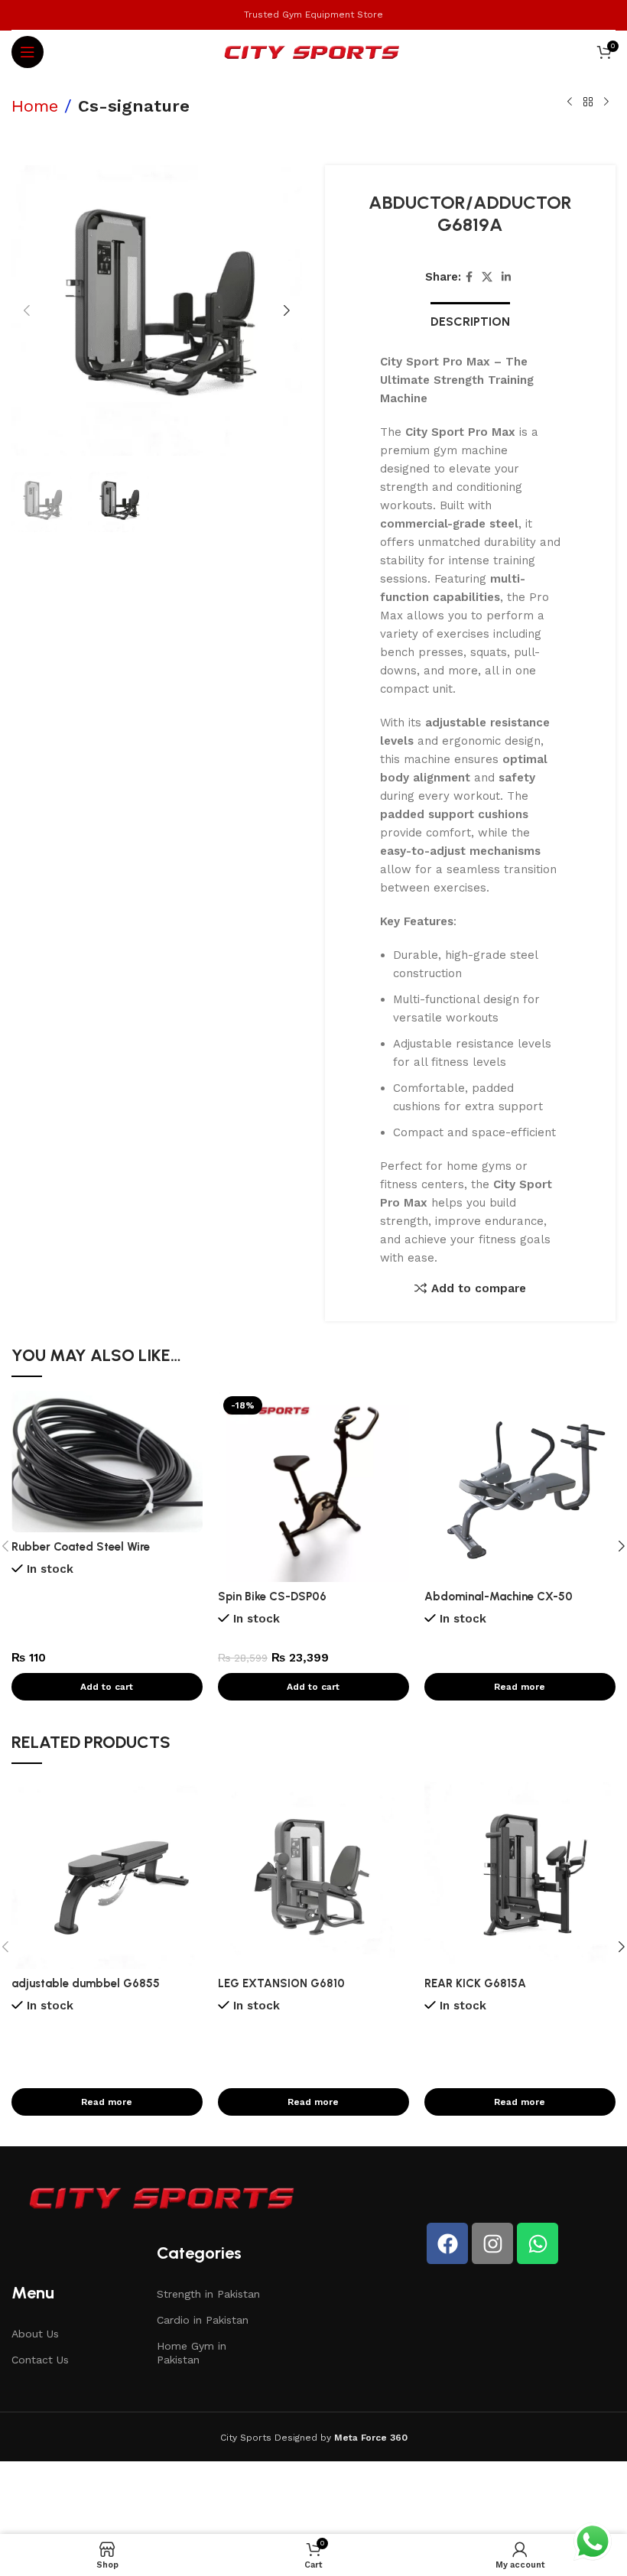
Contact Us (40, 2360)
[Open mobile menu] (28, 52)
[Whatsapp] (538, 2243)
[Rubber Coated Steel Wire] (107, 1462)
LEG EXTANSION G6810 (281, 1983)
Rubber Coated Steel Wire (81, 1547)
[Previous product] (570, 102)
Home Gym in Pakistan (192, 2353)
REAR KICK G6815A (475, 1983)
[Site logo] (314, 51)
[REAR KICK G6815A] (520, 1873)
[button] (27, 310)
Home (35, 106)
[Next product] (606, 102)
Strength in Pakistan (208, 2294)
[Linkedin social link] (506, 277)
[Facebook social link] (469, 277)
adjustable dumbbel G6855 (86, 1983)
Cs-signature (134, 106)
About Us (35, 2334)
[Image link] (164, 2197)
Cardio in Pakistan (203, 2320)
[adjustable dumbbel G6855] (107, 1873)
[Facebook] (447, 2243)
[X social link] (487, 277)
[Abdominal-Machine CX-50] (520, 1486)
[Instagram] (492, 2243)
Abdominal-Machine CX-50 (499, 1597)
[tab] (470, 320)
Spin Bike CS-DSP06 (272, 1597)
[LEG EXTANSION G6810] (313, 1873)
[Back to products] (588, 102)
